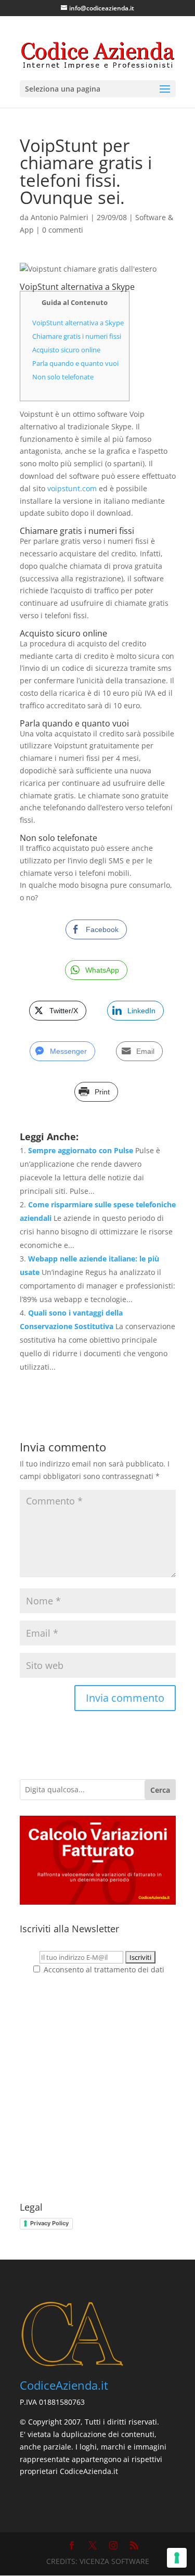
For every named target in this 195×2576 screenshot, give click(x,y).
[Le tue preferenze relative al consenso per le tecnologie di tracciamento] (177, 2558)
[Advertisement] (97, 2089)
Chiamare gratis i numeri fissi (77, 336)
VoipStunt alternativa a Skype (78, 323)
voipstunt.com (72, 488)
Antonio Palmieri (60, 217)
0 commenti (63, 230)
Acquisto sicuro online (66, 350)
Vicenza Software (114, 2561)
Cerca (160, 1790)
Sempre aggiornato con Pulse (81, 1150)
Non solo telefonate (63, 377)
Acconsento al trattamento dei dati (103, 1969)
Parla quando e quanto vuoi (75, 363)
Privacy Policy (49, 2223)
